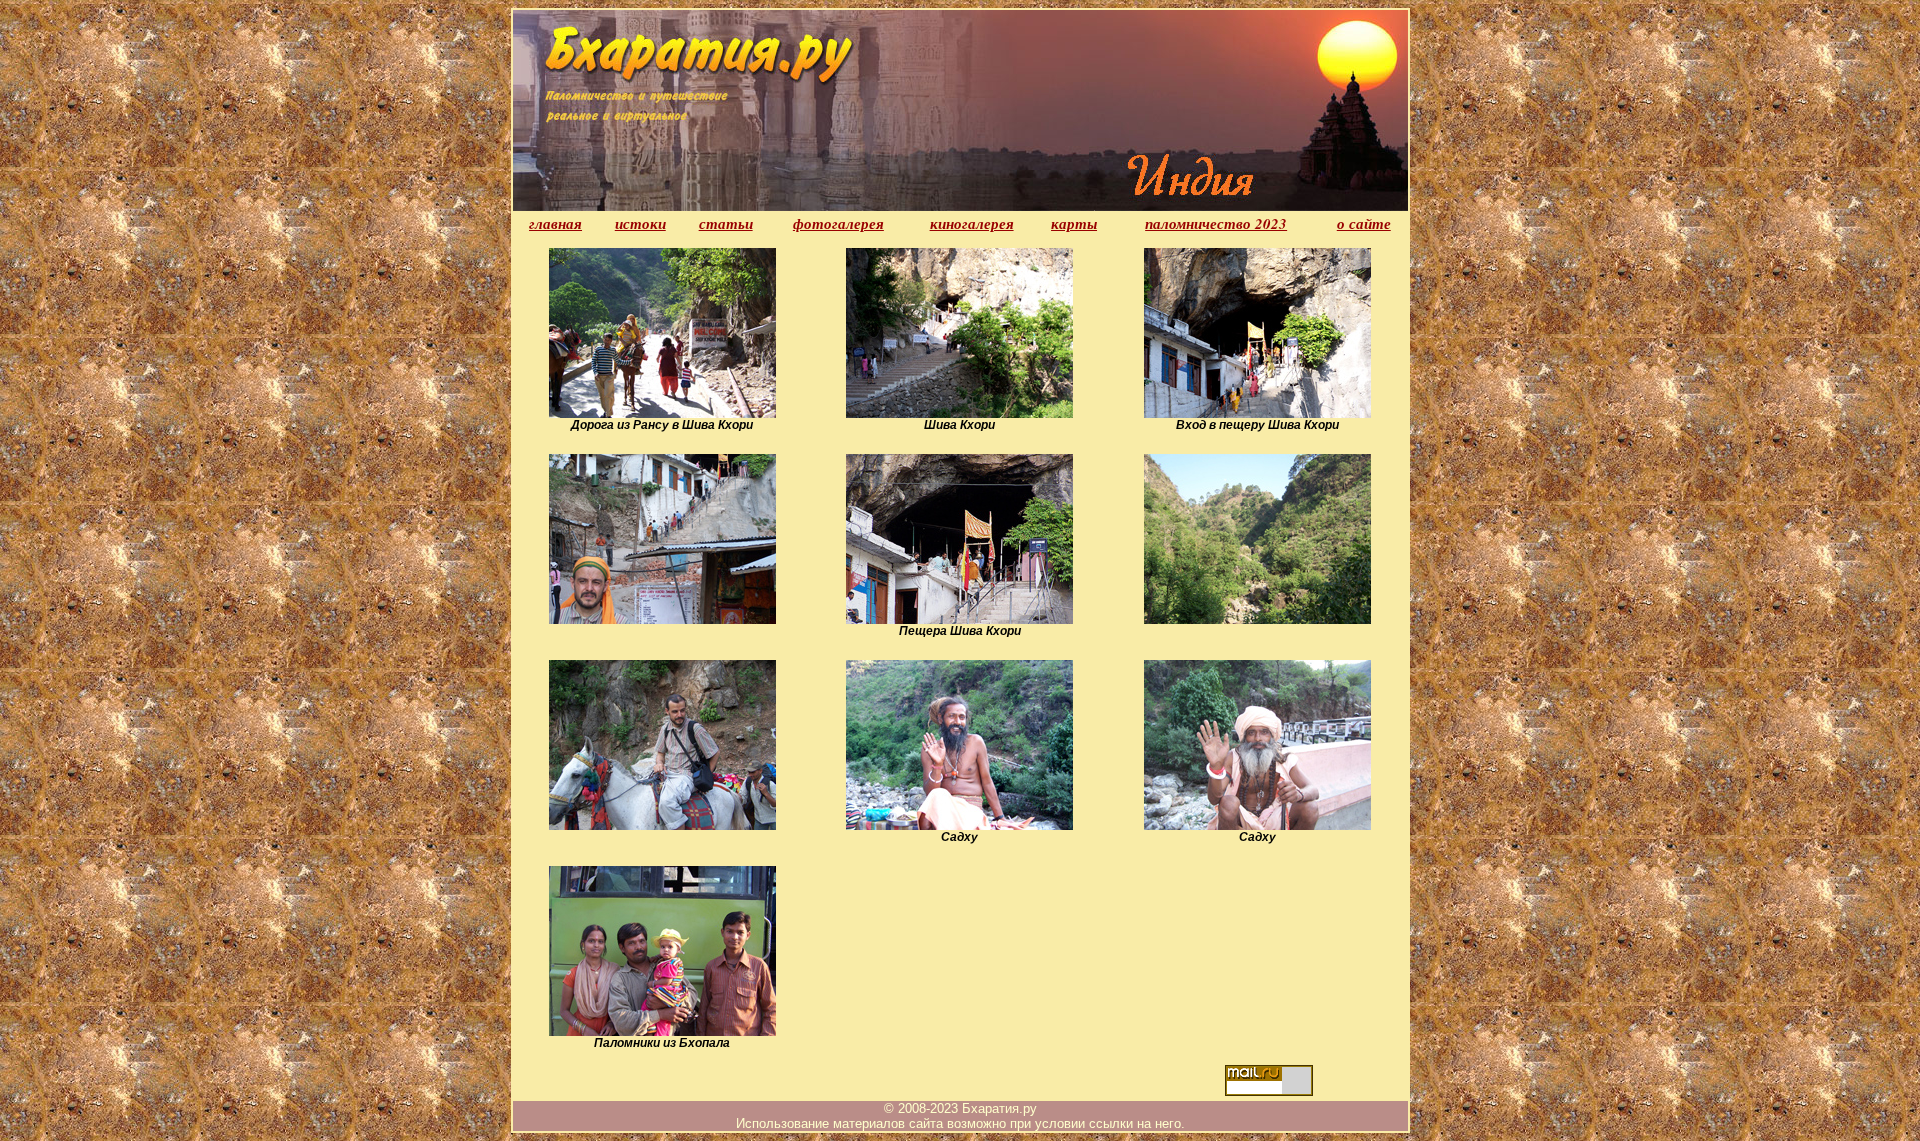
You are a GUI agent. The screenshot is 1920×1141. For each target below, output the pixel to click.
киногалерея (972, 223)
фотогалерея (838, 223)
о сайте (1364, 223)
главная (555, 223)
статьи (726, 223)
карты (1074, 223)
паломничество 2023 (1216, 223)
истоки (640, 223)
